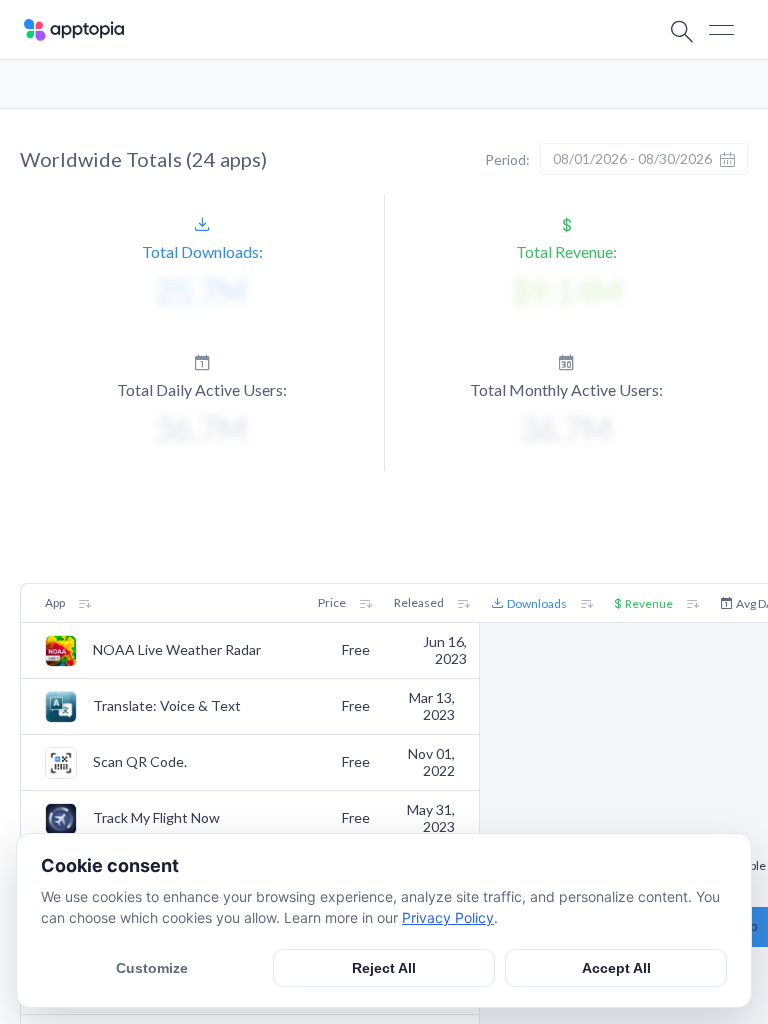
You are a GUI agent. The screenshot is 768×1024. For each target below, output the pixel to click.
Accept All (616, 968)
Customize (152, 968)
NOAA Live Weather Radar (177, 650)
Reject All (384, 968)
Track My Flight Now (156, 818)
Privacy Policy (448, 917)
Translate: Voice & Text (167, 706)
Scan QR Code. (140, 762)
